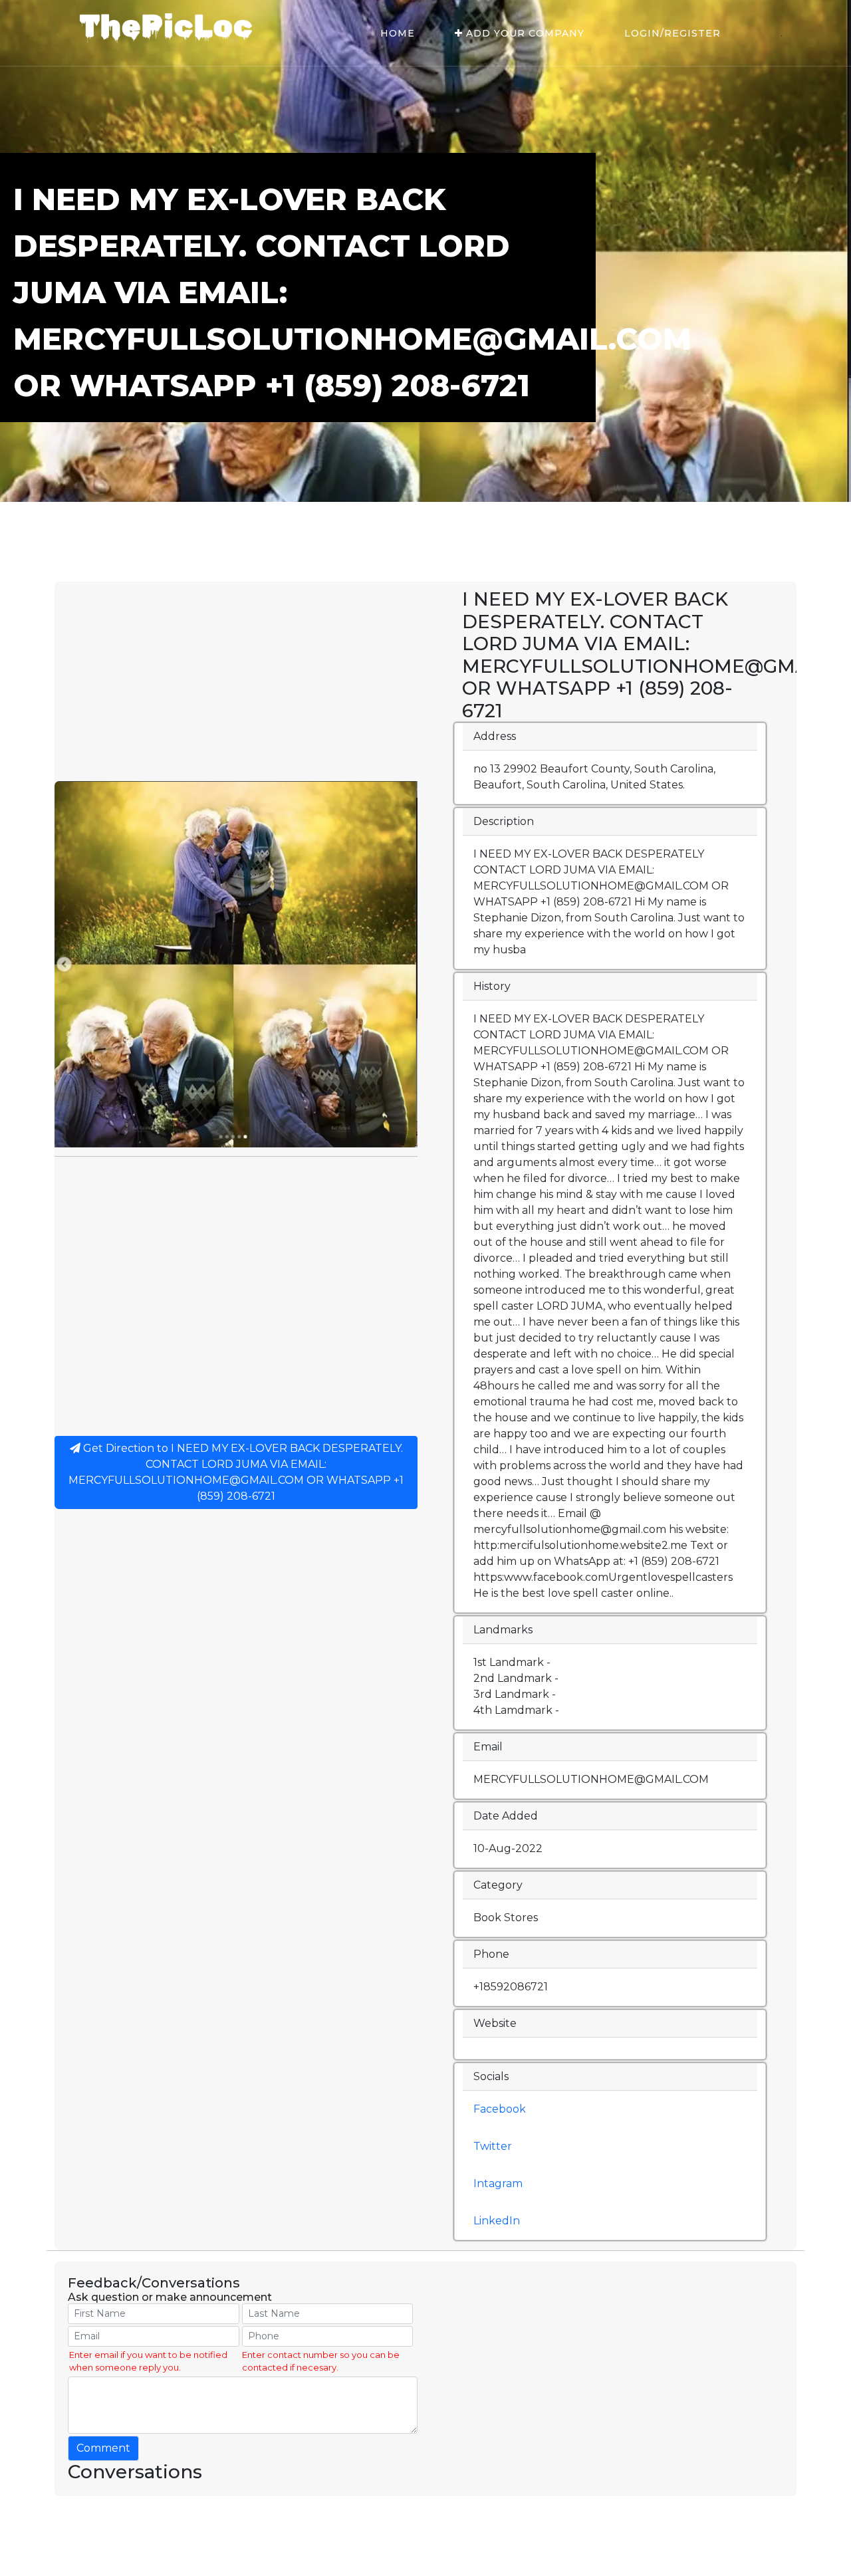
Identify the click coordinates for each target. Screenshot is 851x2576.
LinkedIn (497, 2221)
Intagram (498, 2183)
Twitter (493, 2146)
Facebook (500, 2109)
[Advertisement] (236, 681)
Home (398, 33)
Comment (103, 2448)
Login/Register (672, 33)
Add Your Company (524, 33)
